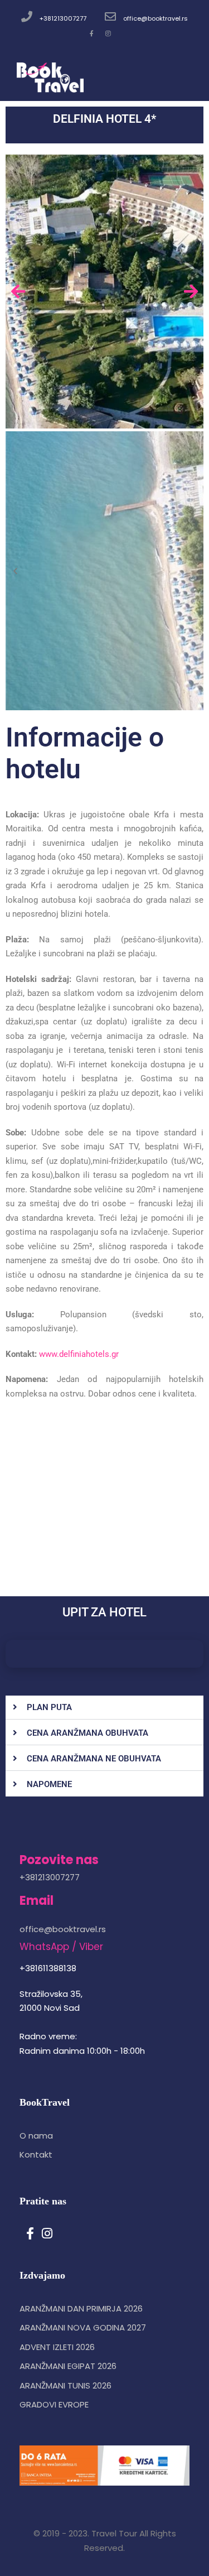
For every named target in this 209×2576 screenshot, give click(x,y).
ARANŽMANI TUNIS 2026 (65, 2385)
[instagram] (108, 33)
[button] (104, 1708)
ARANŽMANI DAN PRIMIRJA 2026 (81, 2308)
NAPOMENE (49, 1784)
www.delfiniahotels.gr (79, 1354)
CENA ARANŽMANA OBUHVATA (88, 1733)
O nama (36, 2136)
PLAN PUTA (49, 1707)
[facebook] (92, 33)
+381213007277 (63, 18)
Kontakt (36, 2154)
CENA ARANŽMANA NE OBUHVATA (94, 1759)
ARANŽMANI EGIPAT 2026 (68, 2366)
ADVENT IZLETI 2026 (57, 2347)
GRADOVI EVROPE (54, 2404)
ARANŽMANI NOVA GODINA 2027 (83, 2327)
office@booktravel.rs (155, 18)
